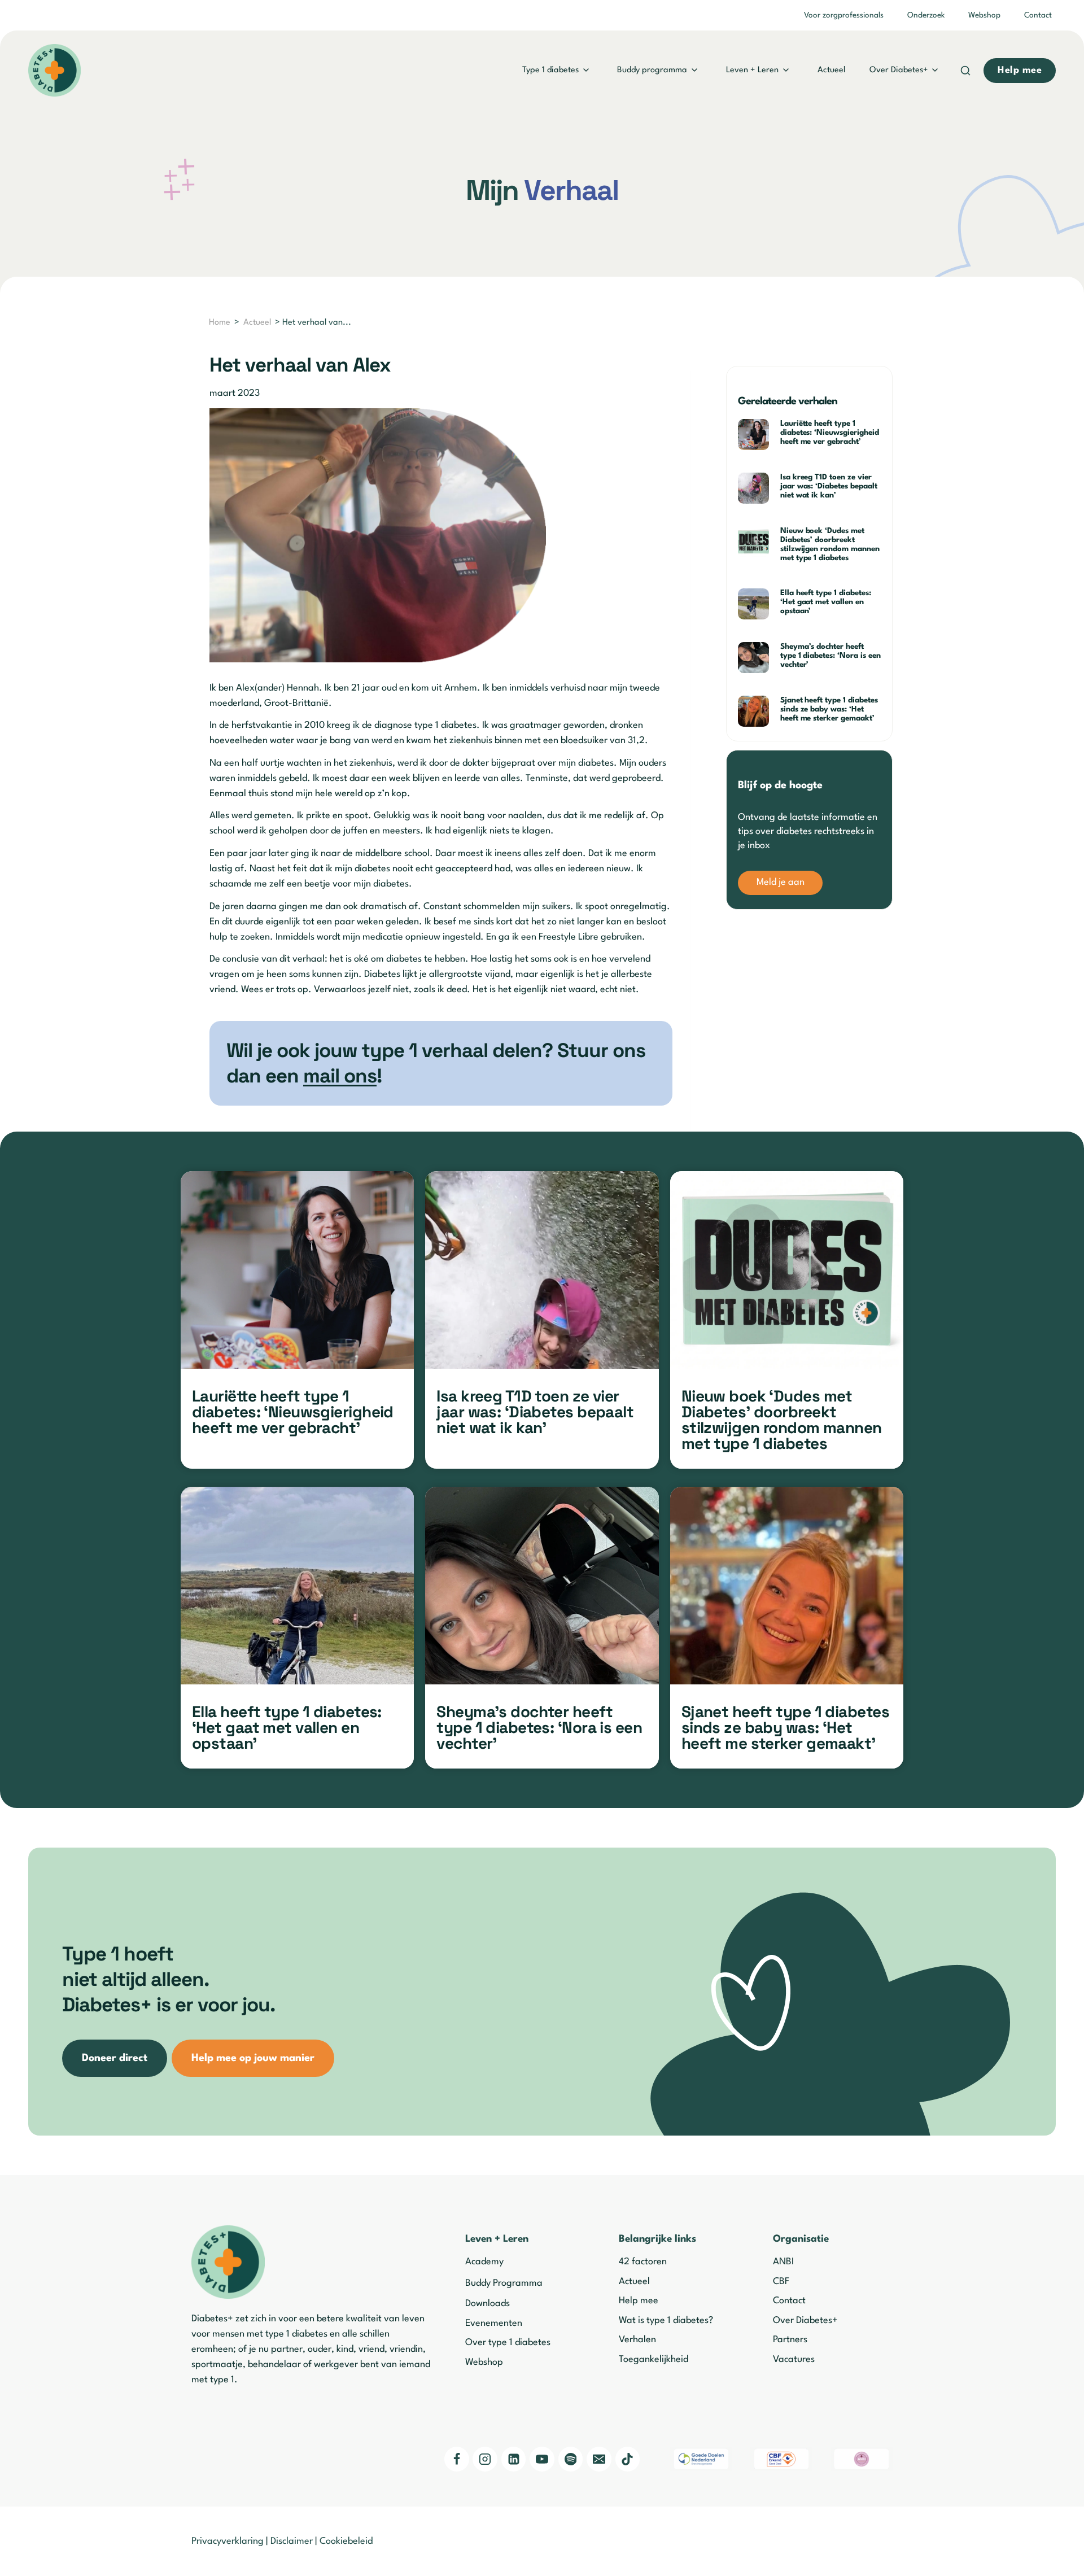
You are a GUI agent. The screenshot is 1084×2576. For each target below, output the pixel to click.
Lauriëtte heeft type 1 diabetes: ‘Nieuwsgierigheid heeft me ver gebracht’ (830, 433)
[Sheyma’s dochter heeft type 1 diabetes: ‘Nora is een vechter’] (542, 1586)
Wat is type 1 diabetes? (666, 2320)
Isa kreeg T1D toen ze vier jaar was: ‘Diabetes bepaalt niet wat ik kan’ (829, 486)
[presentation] (755, 435)
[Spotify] (571, 2459)
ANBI (783, 2262)
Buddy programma (652, 70)
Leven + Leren (752, 70)
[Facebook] (457, 2459)
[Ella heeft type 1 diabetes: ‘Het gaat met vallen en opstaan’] (297, 1586)
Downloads (488, 2304)
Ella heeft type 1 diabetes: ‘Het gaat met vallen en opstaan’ (826, 602)
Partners (790, 2340)
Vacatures (794, 2359)
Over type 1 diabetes (508, 2343)
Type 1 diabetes (550, 70)
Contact (1038, 15)
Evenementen (494, 2323)
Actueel (831, 70)
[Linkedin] (514, 2459)
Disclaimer (292, 2541)
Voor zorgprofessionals (844, 15)
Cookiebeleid (346, 2541)
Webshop (984, 15)
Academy (484, 2262)
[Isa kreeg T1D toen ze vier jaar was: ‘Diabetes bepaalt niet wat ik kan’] (542, 1270)
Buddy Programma (504, 2283)
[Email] (599, 2459)
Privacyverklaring (228, 2541)
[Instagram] (485, 2459)
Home (220, 323)
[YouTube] (542, 2459)
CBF (781, 2282)
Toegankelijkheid (654, 2359)
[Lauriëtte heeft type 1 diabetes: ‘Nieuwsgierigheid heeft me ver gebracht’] (297, 1270)
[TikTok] (628, 2459)
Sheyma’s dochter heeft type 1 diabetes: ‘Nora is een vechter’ (831, 656)
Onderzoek (926, 15)
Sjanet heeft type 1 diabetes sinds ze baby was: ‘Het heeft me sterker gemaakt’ (829, 709)
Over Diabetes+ (899, 70)
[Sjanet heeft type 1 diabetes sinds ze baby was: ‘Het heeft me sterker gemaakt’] (787, 1586)
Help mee (639, 2301)
